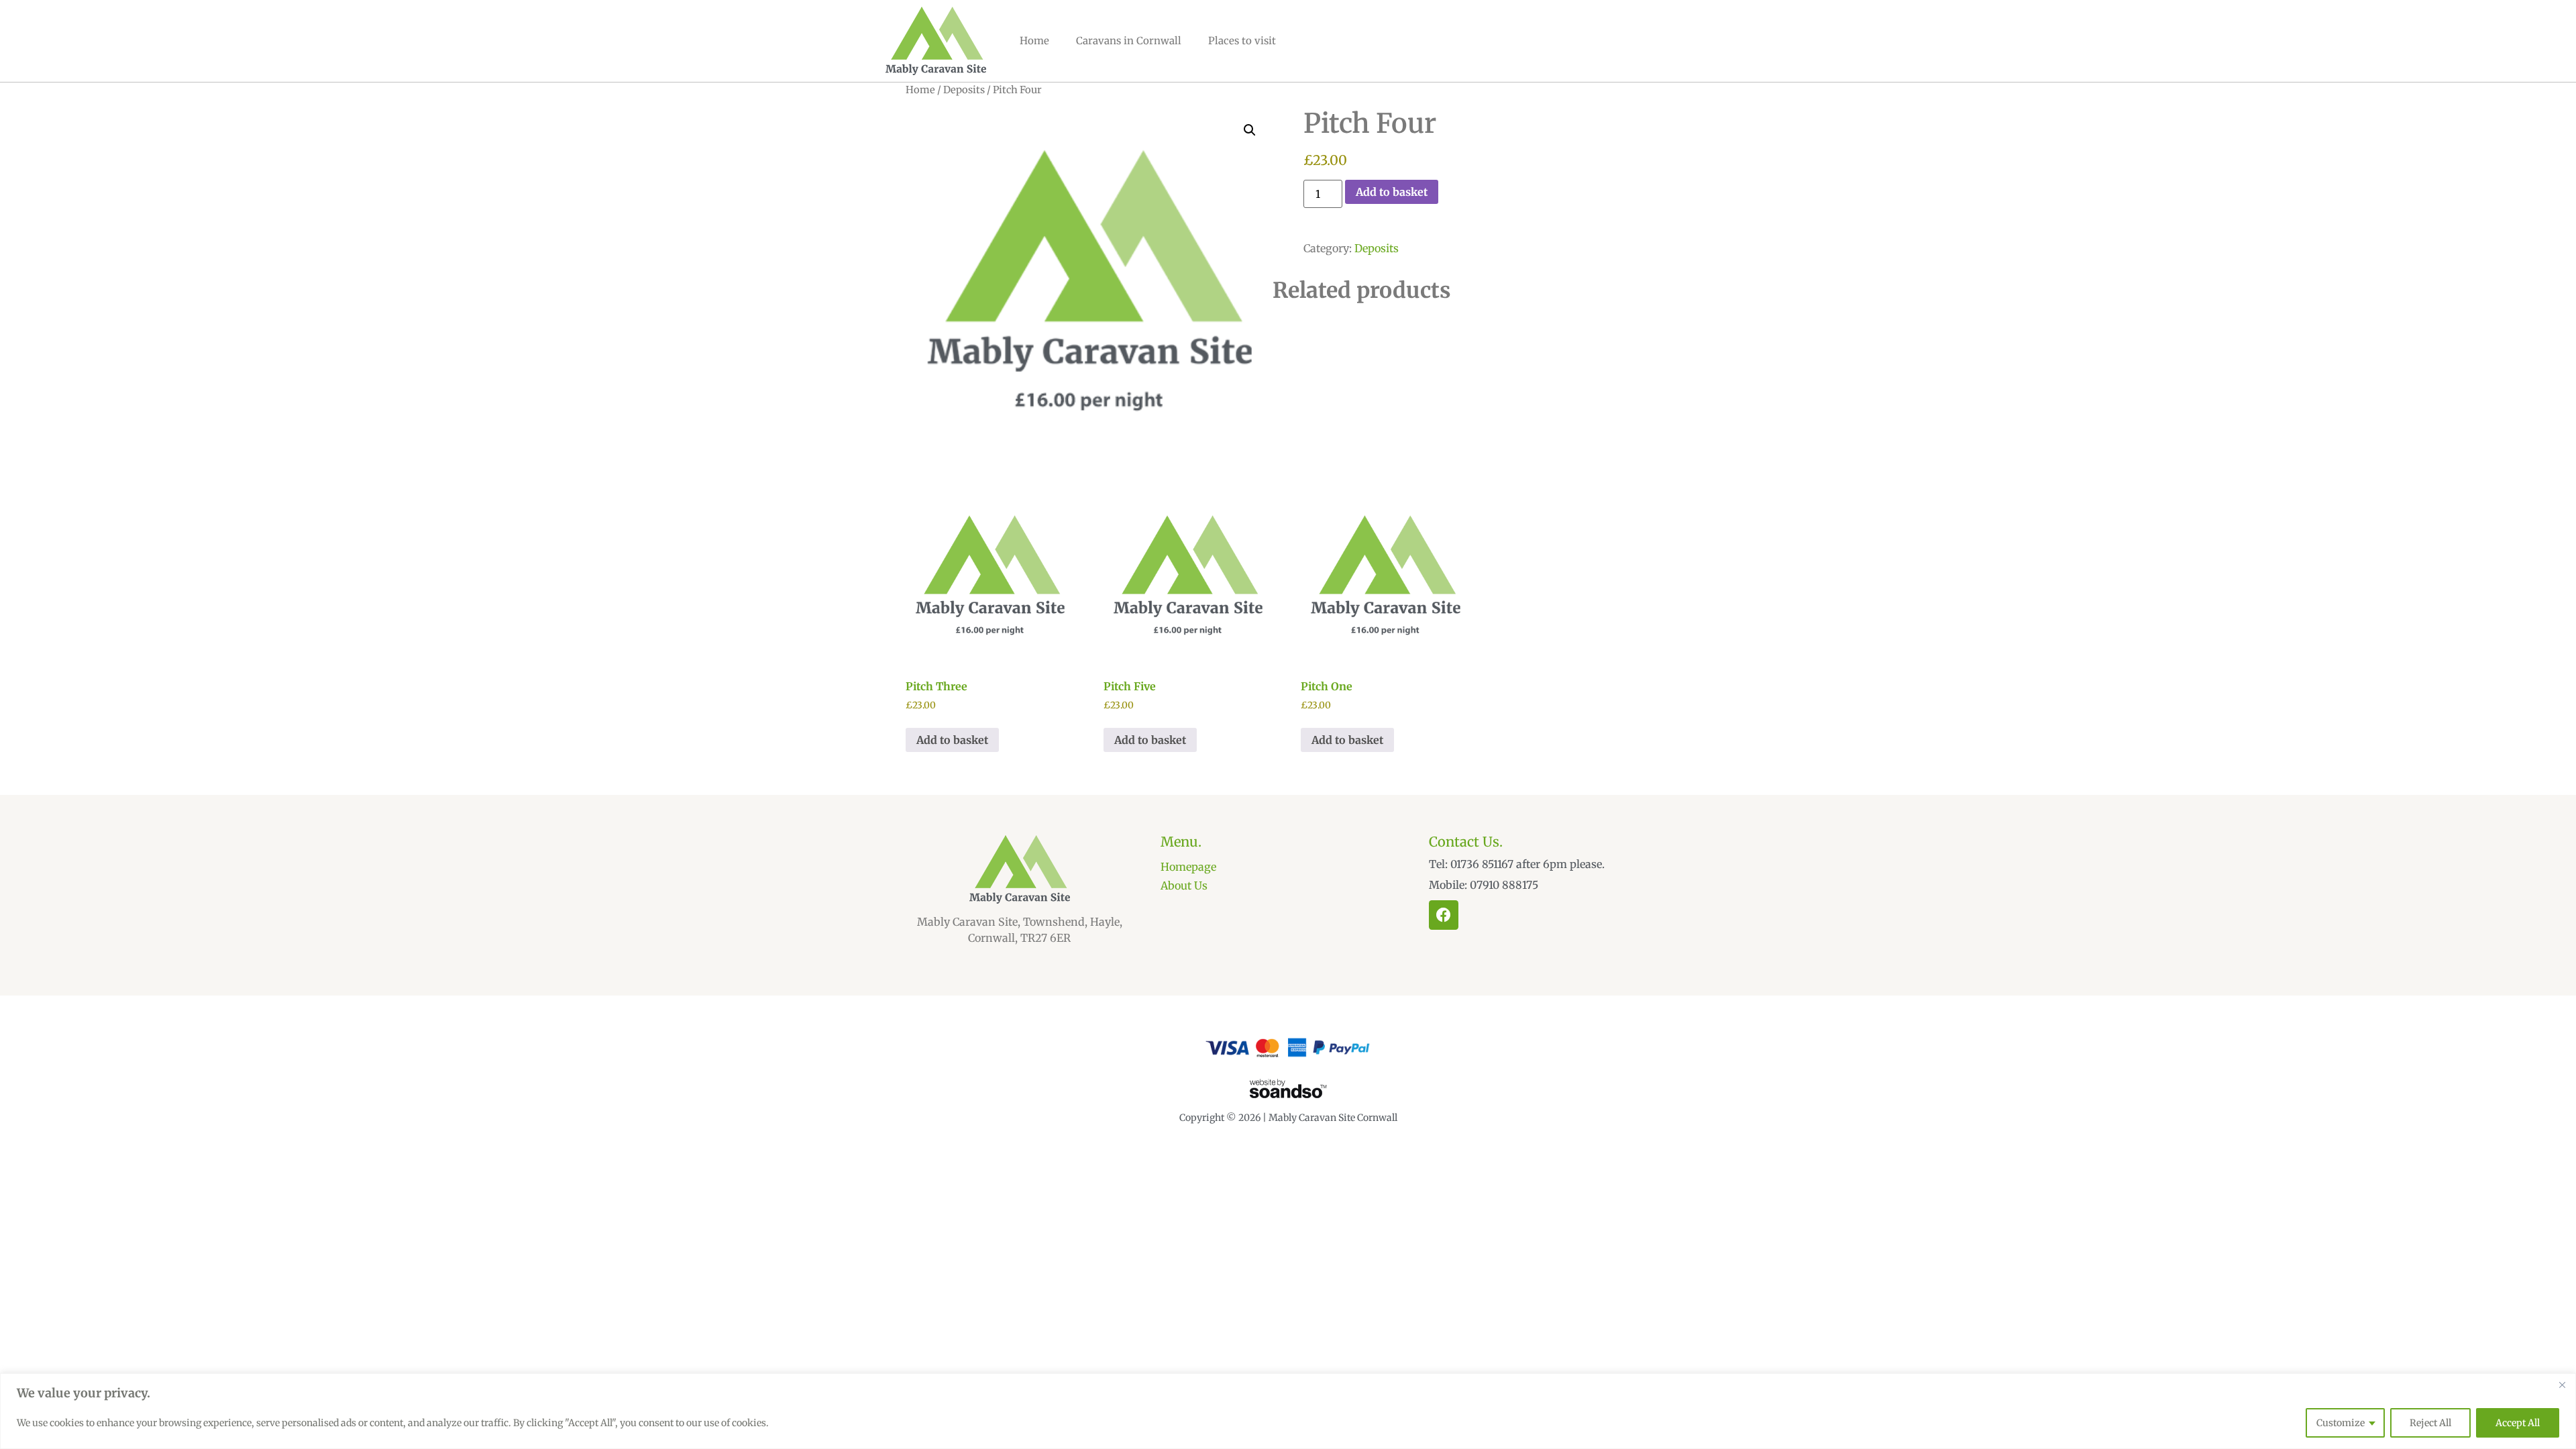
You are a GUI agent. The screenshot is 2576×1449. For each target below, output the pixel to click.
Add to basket (1392, 192)
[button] (1250, 130)
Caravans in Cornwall (1129, 41)
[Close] (2562, 1385)
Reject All (2430, 1423)
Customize (2341, 1423)
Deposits (964, 90)
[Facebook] (1444, 915)
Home (1034, 41)
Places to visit (1242, 41)
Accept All (2518, 1423)
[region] (1288, 1411)
